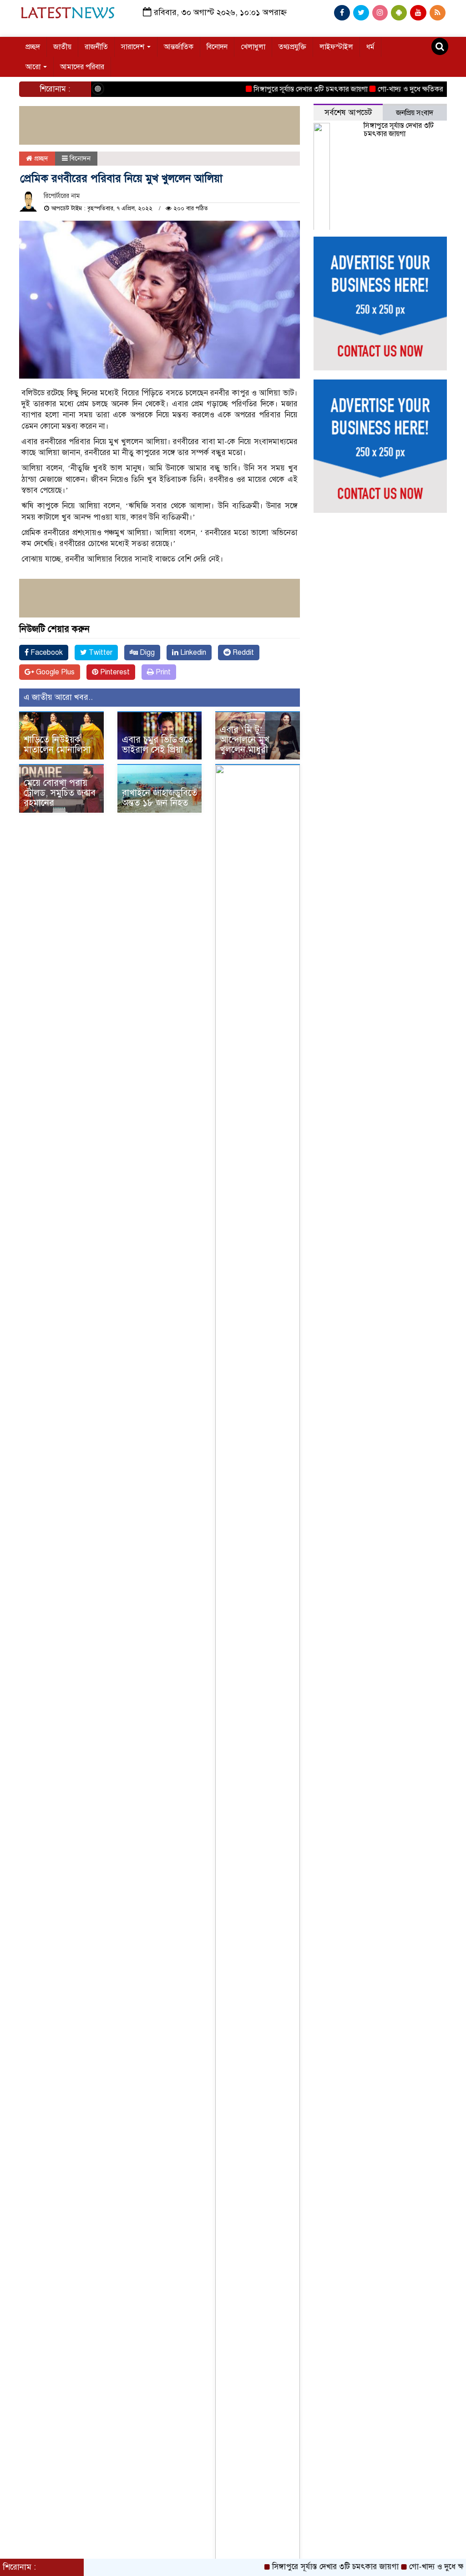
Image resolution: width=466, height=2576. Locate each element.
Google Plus (54, 672)
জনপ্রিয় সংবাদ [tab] (415, 113)
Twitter (100, 653)
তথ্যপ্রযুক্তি (292, 47)
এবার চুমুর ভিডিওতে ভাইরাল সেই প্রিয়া (157, 745)
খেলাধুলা (253, 47)
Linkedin (192, 653)
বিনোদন (217, 47)
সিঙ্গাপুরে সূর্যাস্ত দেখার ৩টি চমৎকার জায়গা (281, 89)
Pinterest (114, 672)
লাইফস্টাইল (336, 47)
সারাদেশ (134, 47)
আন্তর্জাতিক (179, 47)
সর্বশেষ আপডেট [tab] (348, 113)
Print (162, 672)
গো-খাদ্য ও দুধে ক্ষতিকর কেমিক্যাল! (397, 89)
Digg (146, 653)
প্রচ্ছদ (33, 47)
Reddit (242, 653)
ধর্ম (370, 47)
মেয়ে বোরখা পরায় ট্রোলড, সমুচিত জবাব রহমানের (60, 793)
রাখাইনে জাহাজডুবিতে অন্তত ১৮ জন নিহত (160, 798)
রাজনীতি (96, 47)
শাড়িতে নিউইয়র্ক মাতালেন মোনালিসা (57, 745)
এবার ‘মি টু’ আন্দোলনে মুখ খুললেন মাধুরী (245, 740)
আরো (34, 67)
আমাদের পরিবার (82, 67)
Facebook (46, 653)
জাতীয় (62, 47)
